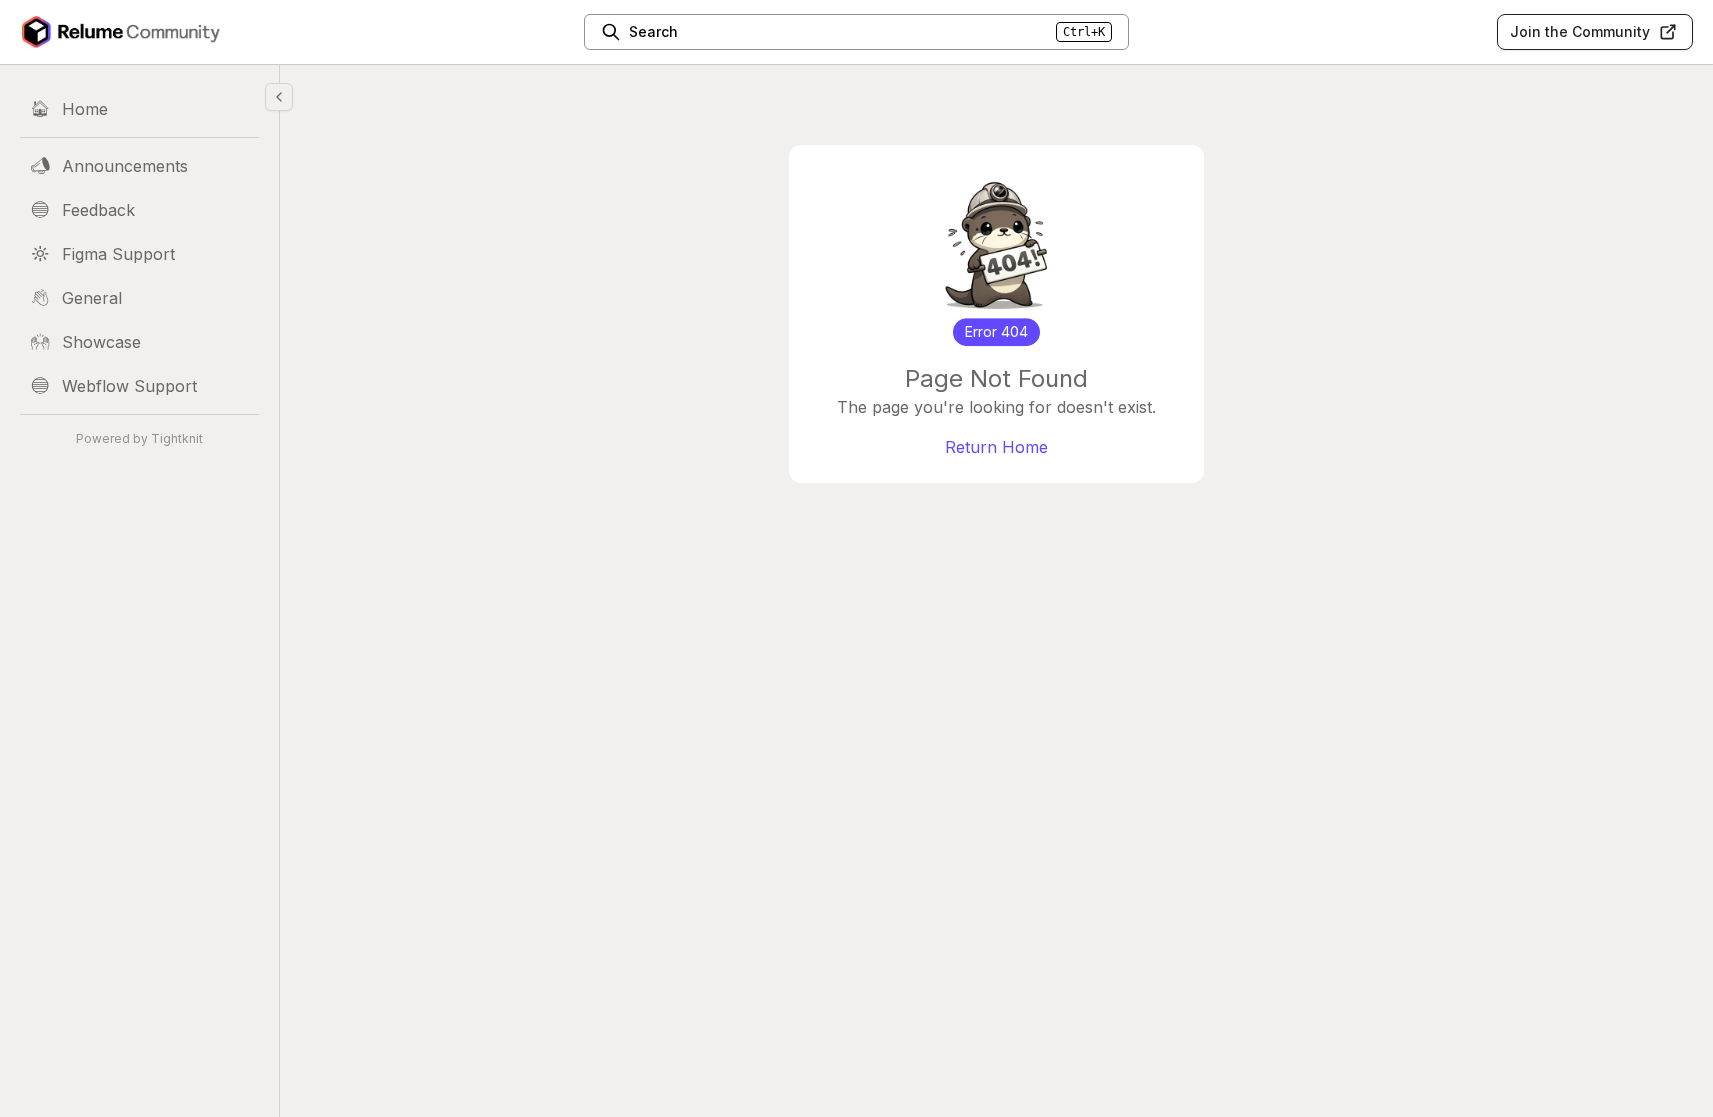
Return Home (996, 447)
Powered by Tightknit (139, 438)
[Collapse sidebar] (279, 97)
